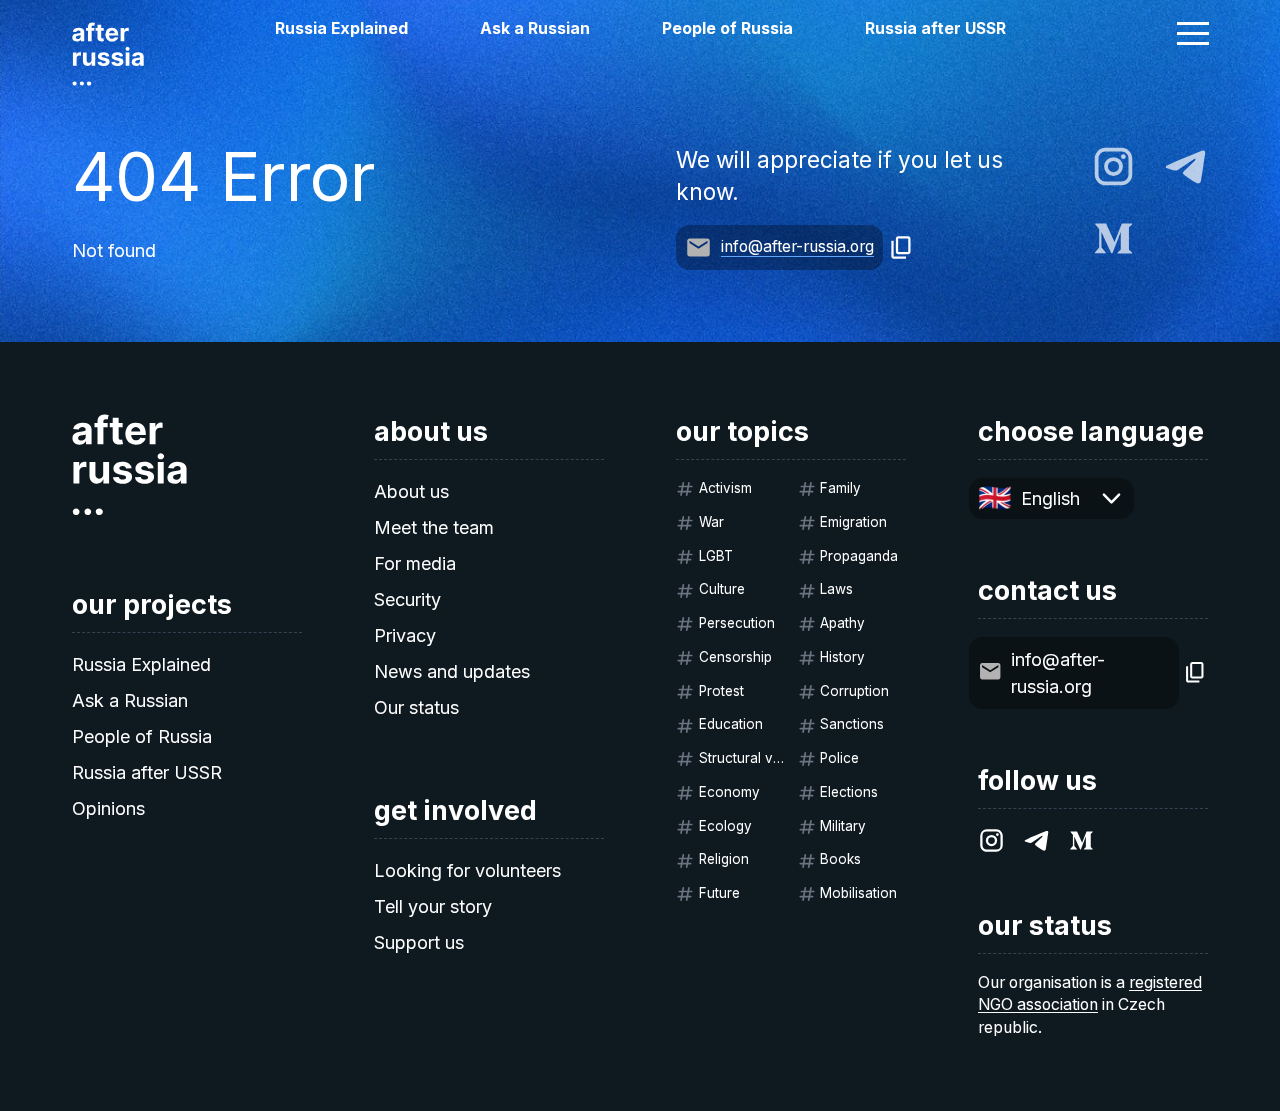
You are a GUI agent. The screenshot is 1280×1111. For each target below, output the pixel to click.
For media (415, 563)
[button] (1193, 33)
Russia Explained (341, 28)
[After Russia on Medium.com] (1113, 238)
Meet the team (434, 527)
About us (411, 491)
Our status (416, 707)
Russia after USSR (935, 28)
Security (407, 599)
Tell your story (433, 906)
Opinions (108, 808)
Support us (419, 942)
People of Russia (727, 28)
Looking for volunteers (467, 870)
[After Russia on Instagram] (1113, 166)
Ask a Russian (535, 28)
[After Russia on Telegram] (1185, 166)
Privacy (405, 635)
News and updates (452, 671)
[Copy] (901, 247)
